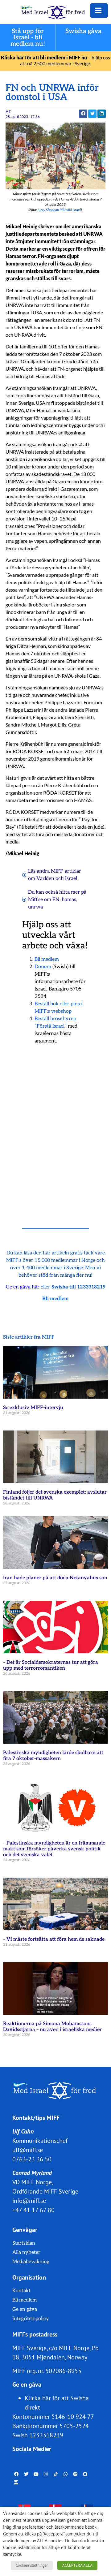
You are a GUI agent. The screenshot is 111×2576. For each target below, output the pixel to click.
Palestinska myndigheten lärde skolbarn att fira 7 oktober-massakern (53, 1756)
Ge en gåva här (23, 1287)
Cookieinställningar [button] (32, 2565)
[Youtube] (36, 2474)
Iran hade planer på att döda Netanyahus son (55, 1578)
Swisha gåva (84, 31)
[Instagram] (46, 2474)
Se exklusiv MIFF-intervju (33, 1408)
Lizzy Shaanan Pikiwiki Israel (59, 210)
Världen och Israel (57, 879)
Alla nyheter (26, 2252)
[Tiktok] (56, 2474)
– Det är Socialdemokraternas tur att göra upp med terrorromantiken (51, 1665)
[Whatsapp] (66, 2474)
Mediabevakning (31, 2262)
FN (56, 900)
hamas (69, 900)
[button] (92, 114)
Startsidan (24, 2243)
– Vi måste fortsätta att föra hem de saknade (54, 1939)
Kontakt (21, 2291)
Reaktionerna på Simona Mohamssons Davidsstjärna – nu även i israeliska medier (52, 2027)
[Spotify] (75, 2474)
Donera (43, 967)
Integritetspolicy (31, 2319)
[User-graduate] (16, 2482)
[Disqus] (55, 1128)
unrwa (35, 907)
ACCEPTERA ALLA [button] (77, 2565)
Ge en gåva (25, 2309)
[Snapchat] (85, 2474)
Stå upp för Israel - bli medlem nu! (28, 38)
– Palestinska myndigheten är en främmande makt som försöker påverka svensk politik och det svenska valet (54, 1849)
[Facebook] (16, 2474)
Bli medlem (47, 959)
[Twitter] (26, 2474)
